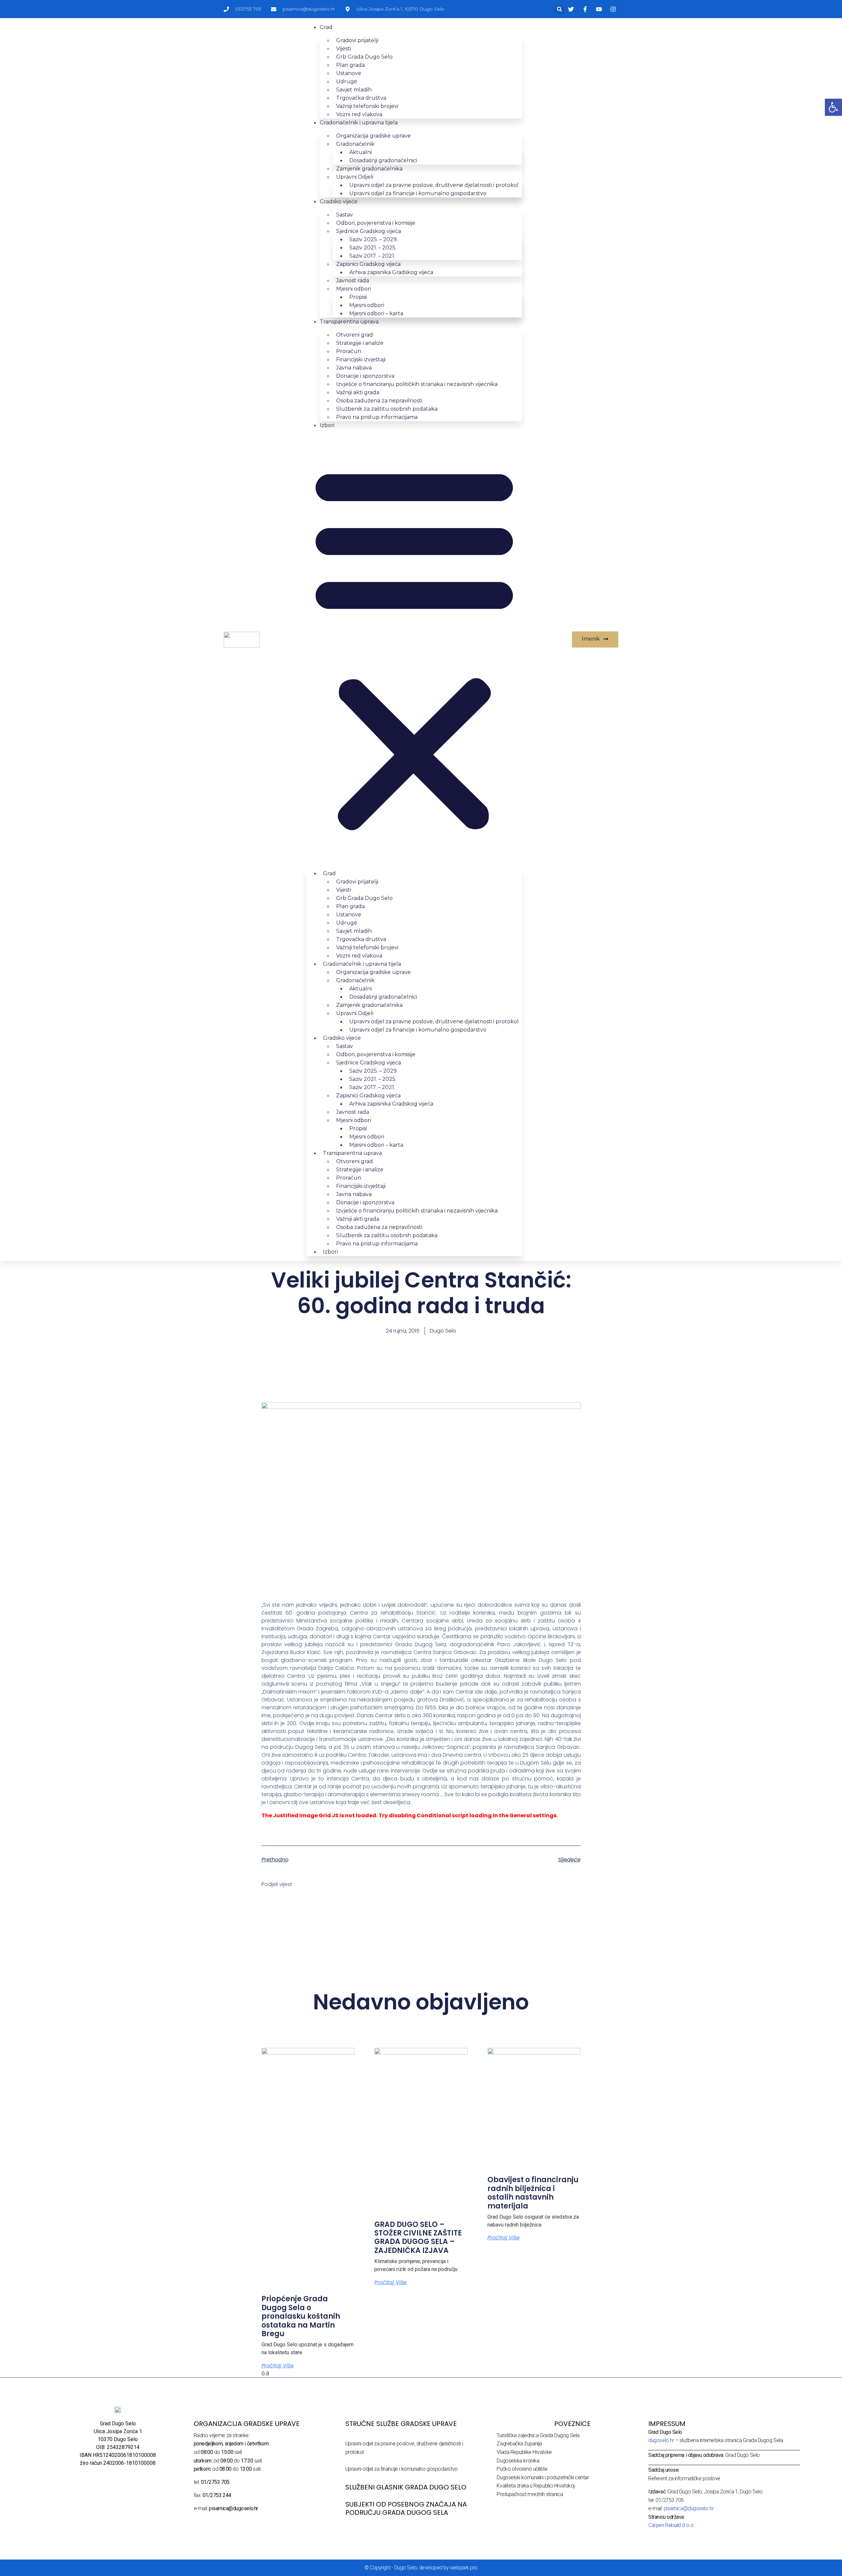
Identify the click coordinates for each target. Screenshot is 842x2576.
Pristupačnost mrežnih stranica (530, 2494)
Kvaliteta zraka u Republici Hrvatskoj (535, 2486)
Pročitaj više (278, 2366)
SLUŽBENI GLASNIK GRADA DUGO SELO (406, 2487)
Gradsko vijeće (339, 202)
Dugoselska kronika (518, 2461)
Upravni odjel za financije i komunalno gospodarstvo (418, 193)
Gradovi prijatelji (357, 40)
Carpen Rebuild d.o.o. (671, 2525)
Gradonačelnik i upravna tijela (359, 123)
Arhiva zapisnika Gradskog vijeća (391, 272)
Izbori (327, 425)
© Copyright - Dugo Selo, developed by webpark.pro (421, 2568)
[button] (559, 9)
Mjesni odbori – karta (376, 313)
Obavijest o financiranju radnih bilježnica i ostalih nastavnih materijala (533, 2193)
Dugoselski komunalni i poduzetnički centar (543, 2477)
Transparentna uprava (349, 322)
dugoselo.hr (661, 2440)
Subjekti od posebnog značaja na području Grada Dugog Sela (406, 2508)
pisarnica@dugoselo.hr (689, 2508)
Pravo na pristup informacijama (377, 417)
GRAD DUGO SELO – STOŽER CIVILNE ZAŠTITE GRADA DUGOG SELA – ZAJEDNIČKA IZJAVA (418, 2237)
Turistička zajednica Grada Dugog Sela (538, 2435)
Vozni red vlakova (359, 114)
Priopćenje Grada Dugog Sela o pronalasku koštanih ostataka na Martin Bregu (301, 2316)
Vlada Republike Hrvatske (524, 2452)
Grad (326, 27)
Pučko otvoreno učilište (522, 2469)
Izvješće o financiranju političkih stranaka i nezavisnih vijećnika (417, 384)
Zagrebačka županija (519, 2444)
